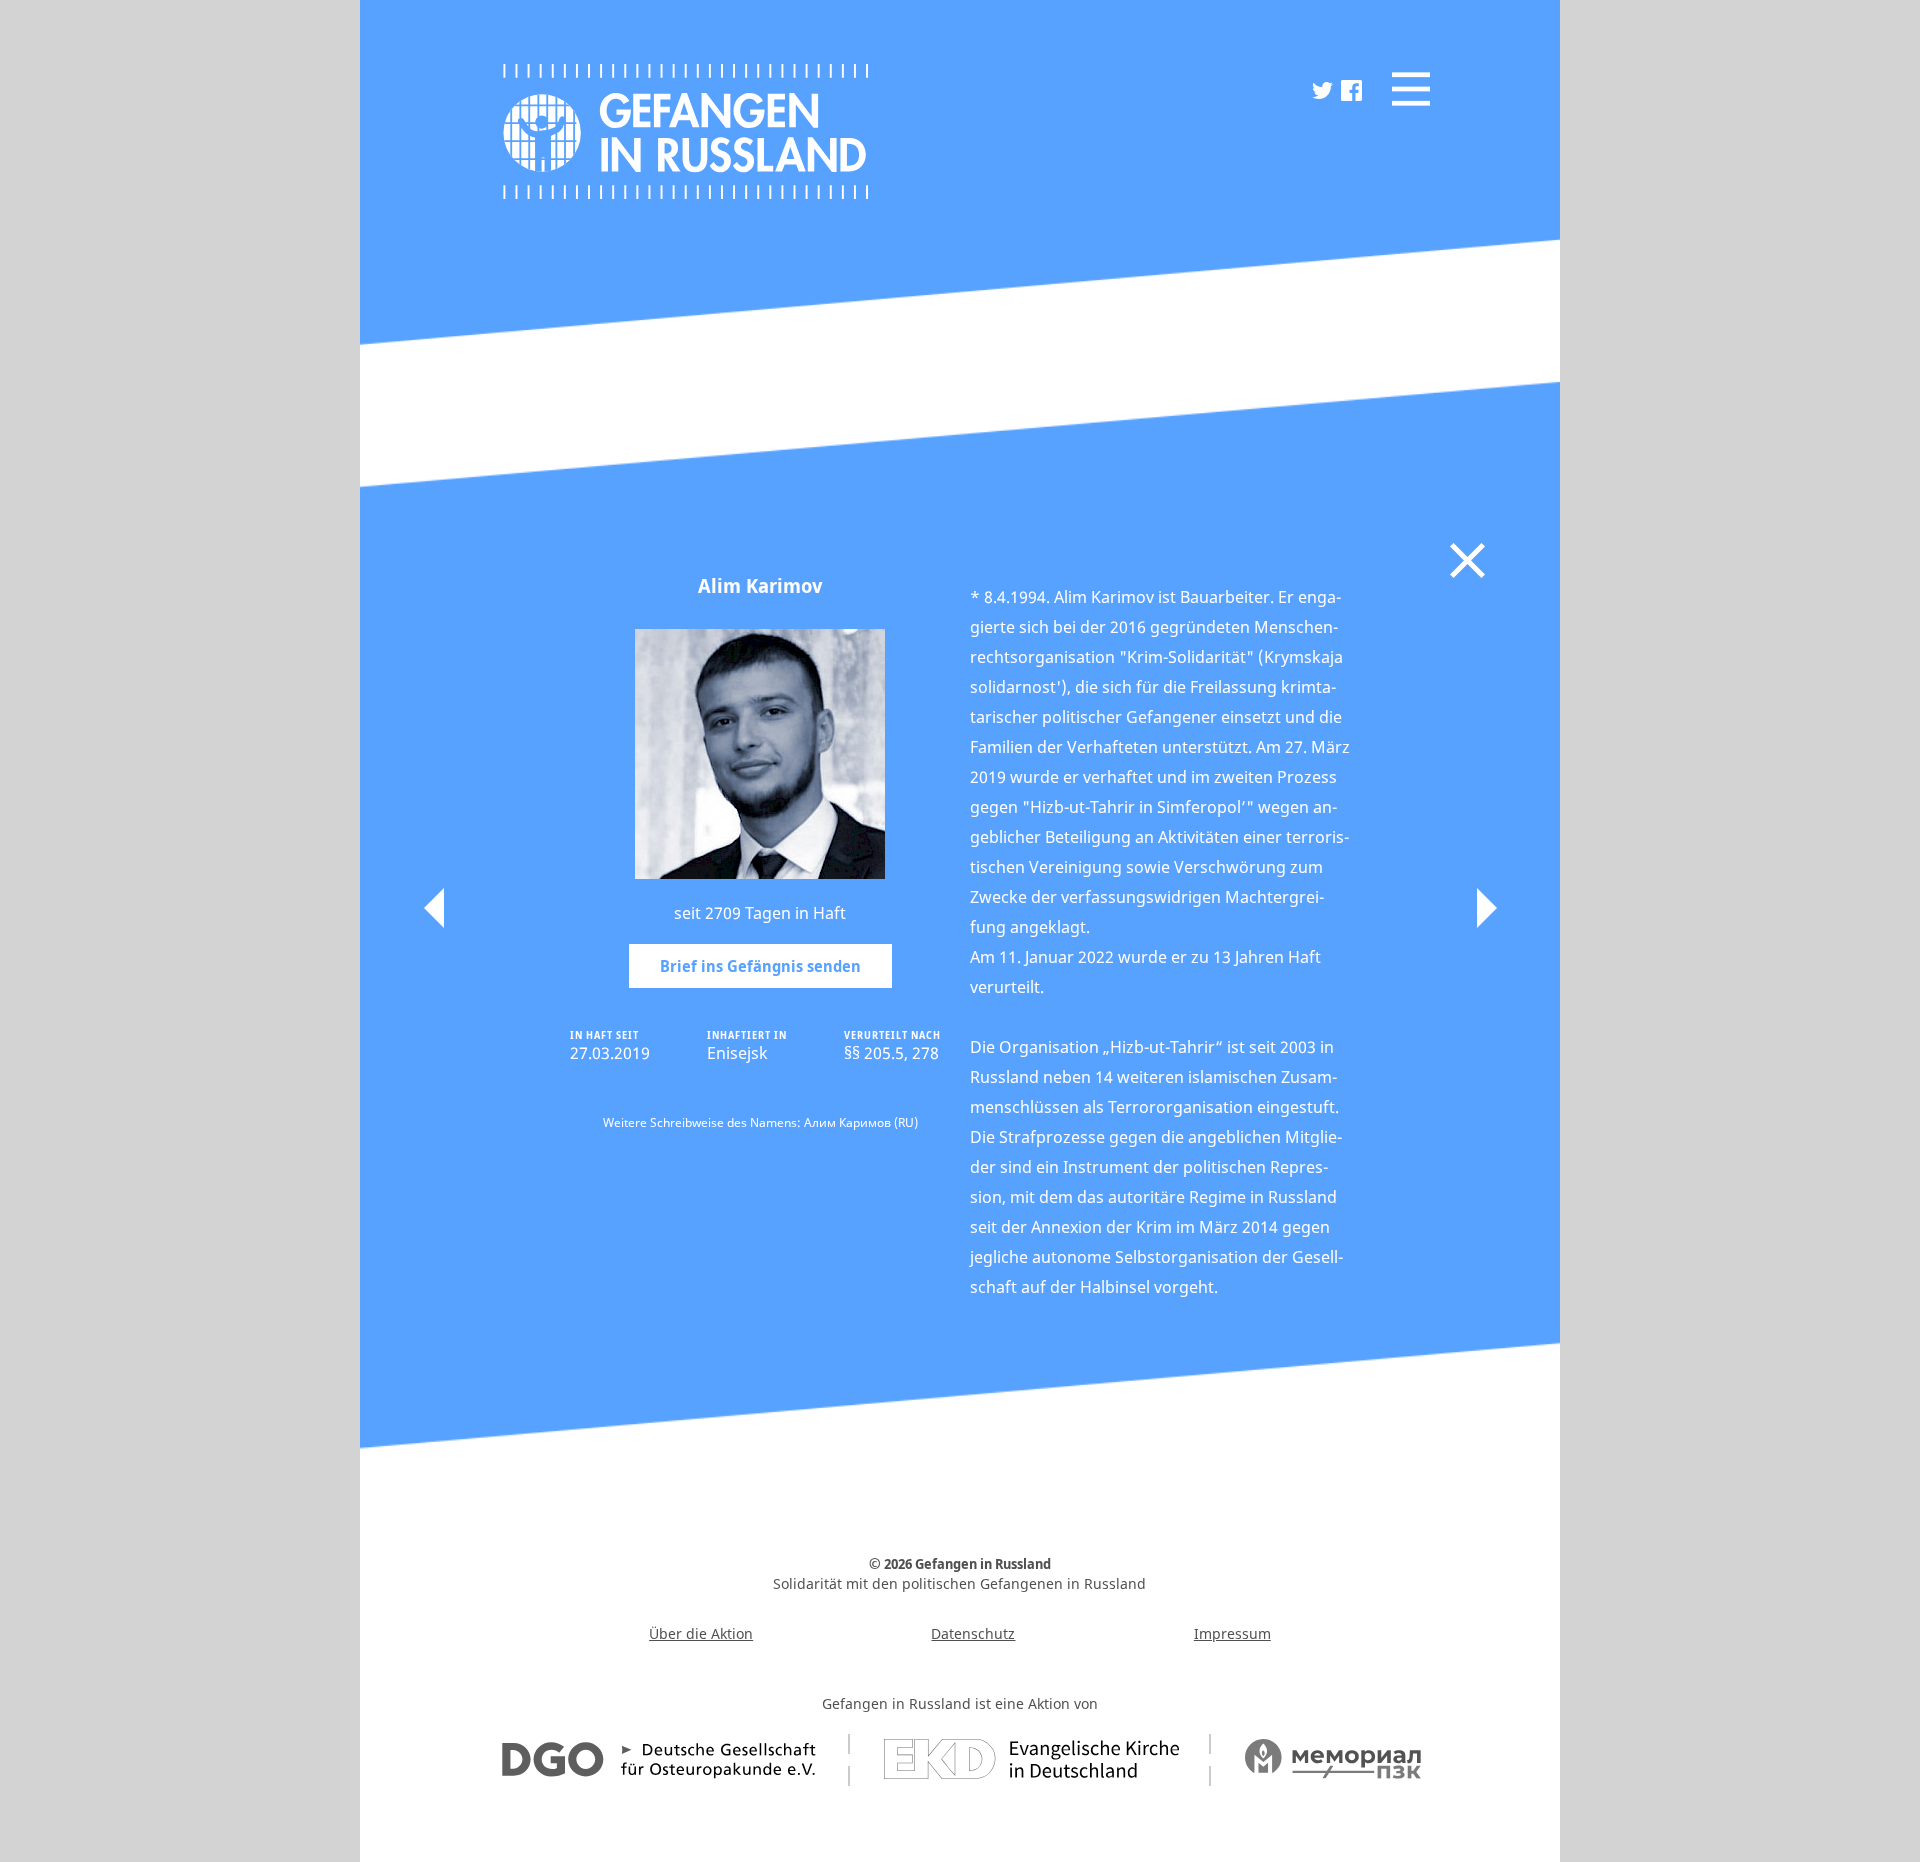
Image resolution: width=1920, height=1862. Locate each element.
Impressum (1232, 1633)
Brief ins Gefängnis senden (760, 966)
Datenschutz (973, 1633)
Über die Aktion (701, 1633)
